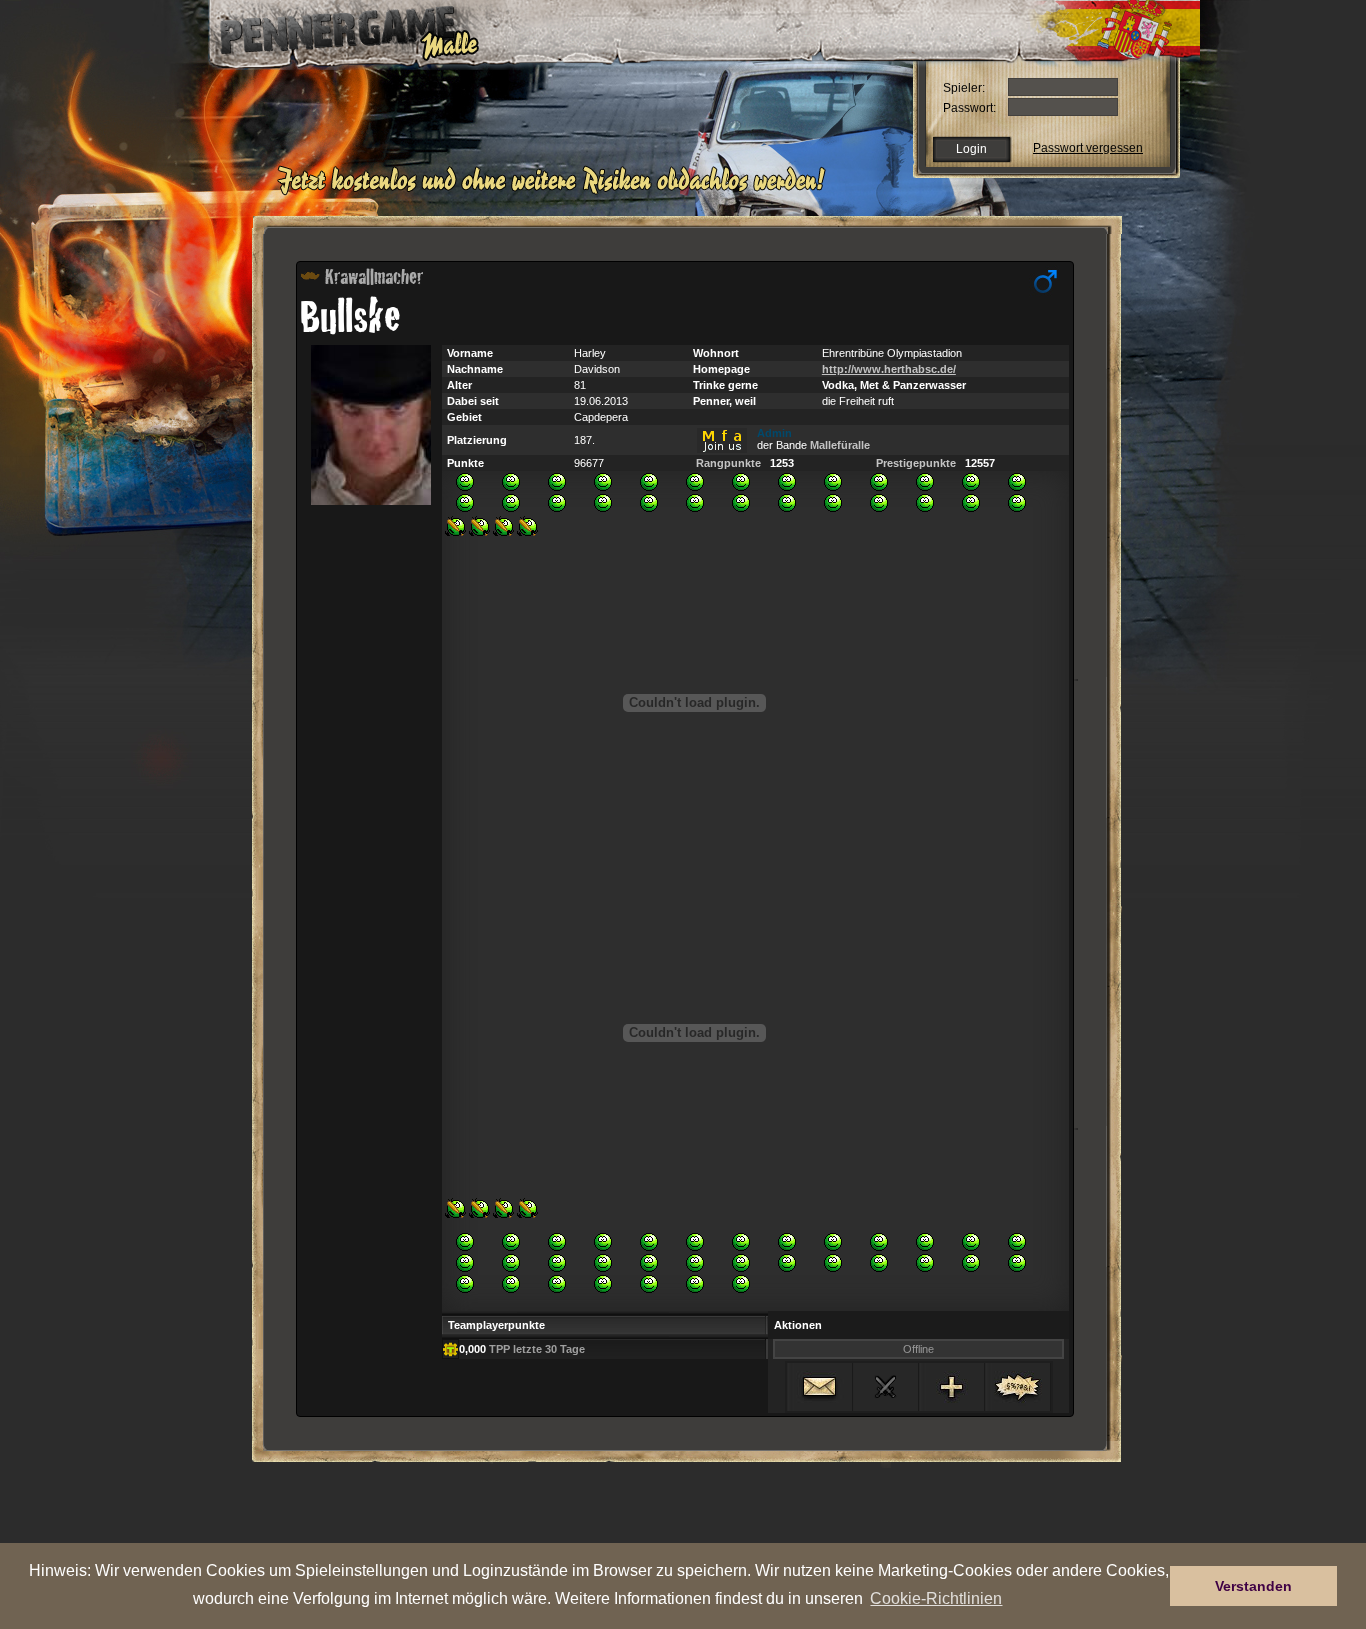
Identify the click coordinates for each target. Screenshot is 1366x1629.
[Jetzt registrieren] (556, 192)
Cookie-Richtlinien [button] (936, 1598)
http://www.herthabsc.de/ (889, 369)
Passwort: (969, 108)
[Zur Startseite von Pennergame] (336, 30)
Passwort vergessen (1088, 148)
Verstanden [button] (1253, 1586)
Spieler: (964, 88)
